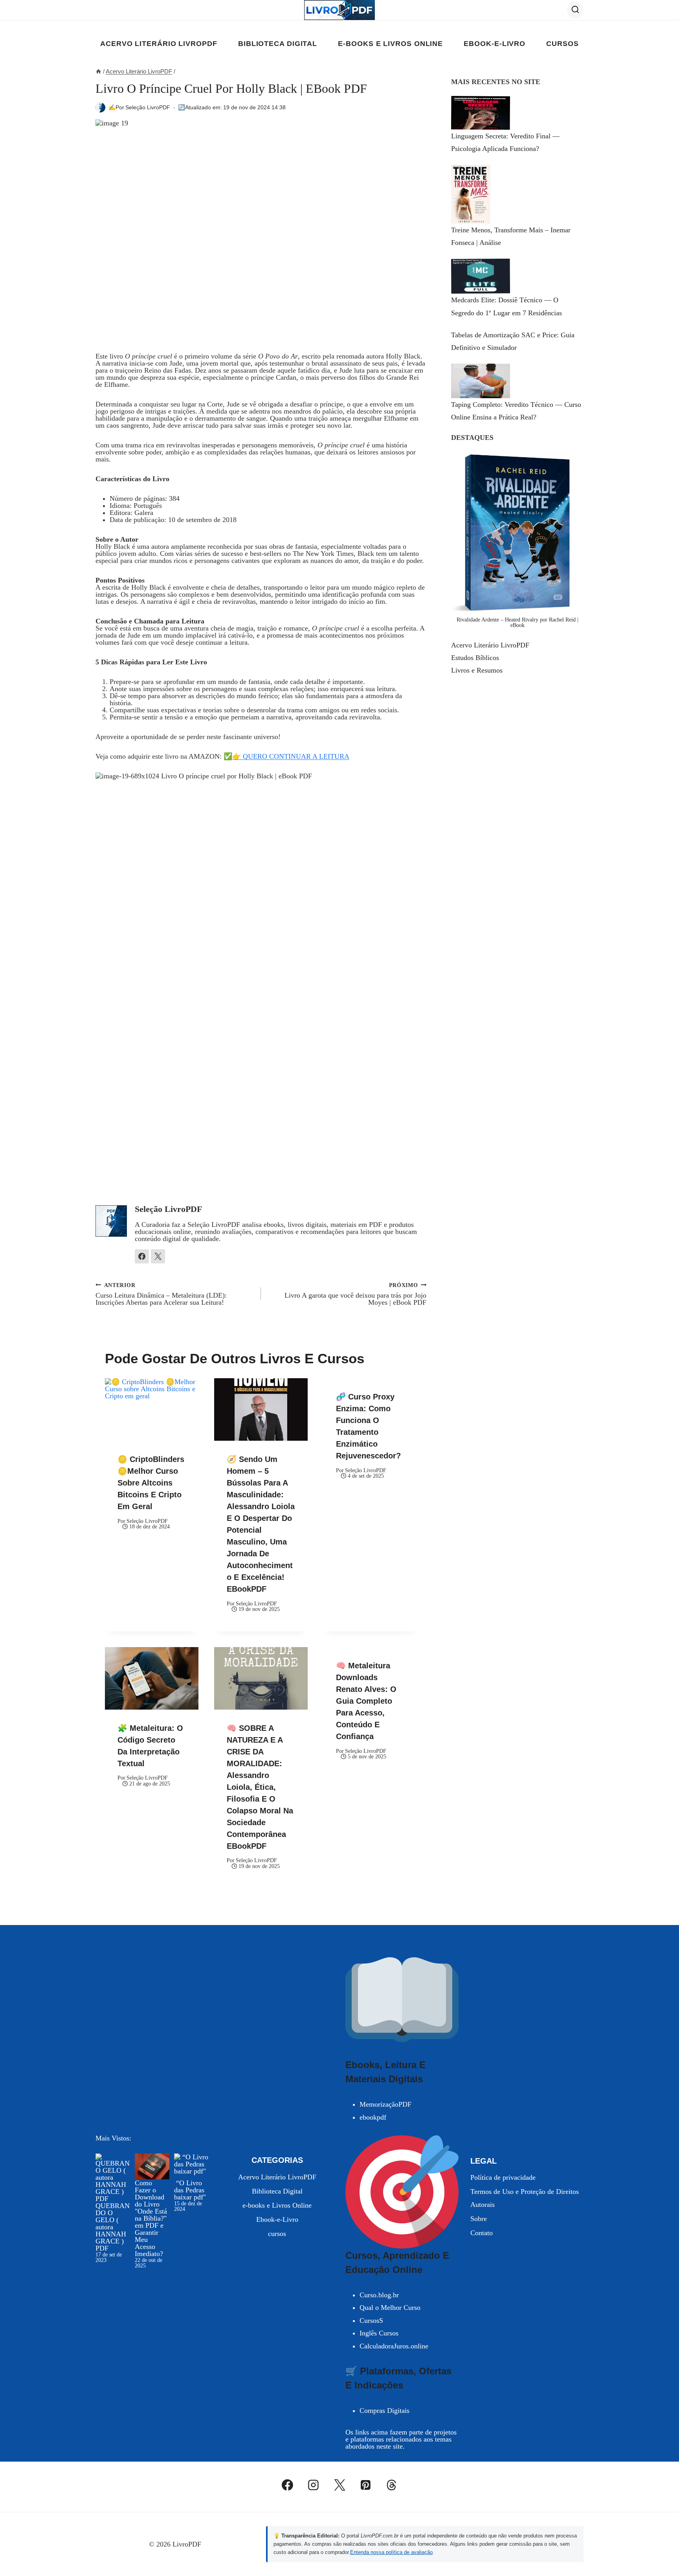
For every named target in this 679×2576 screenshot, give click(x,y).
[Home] (98, 71)
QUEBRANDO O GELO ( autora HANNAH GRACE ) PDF (113, 2227)
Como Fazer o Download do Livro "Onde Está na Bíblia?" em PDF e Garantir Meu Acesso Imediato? (151, 2218)
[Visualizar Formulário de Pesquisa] (575, 10)
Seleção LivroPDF (148, 107)
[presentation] (152, 1409)
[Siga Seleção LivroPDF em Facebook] (142, 1256)
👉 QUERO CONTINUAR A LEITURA (291, 756)
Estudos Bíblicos (475, 658)
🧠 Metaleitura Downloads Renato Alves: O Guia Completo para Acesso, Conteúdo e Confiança (366, 1701)
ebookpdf (373, 2117)
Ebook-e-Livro (495, 44)
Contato (482, 2233)
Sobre (479, 2219)
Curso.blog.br (379, 2295)
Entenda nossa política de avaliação (391, 2552)
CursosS (371, 2320)
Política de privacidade (503, 2177)
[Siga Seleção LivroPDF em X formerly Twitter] (158, 1256)
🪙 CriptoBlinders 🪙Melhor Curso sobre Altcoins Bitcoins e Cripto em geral (151, 1483)
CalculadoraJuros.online (394, 2346)
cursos (562, 44)
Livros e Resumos (477, 670)
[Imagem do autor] (100, 108)
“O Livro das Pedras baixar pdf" (190, 2190)
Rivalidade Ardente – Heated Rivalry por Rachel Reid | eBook (518, 622)
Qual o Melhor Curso (390, 2308)
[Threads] (392, 2485)
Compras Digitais (384, 2411)
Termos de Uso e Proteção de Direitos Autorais (525, 2198)
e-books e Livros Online (390, 44)
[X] (339, 2485)
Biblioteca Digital (278, 44)
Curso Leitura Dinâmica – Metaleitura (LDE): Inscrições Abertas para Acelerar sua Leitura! (161, 1294)
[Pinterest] (365, 2485)
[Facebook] (288, 2485)
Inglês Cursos (379, 2333)
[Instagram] (314, 2485)
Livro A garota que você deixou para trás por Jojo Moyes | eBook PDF (355, 1294)
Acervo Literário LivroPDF (159, 44)
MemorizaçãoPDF (385, 2104)
